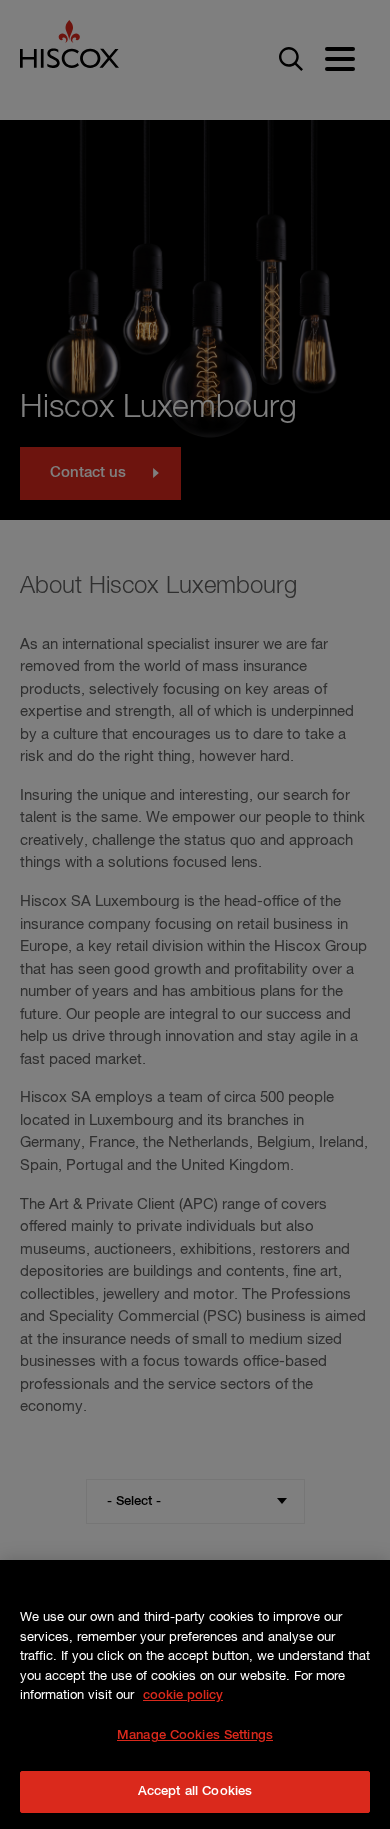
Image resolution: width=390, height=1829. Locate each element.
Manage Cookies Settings (195, 1735)
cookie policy (183, 1695)
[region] (195, 1694)
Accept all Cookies (195, 1791)
